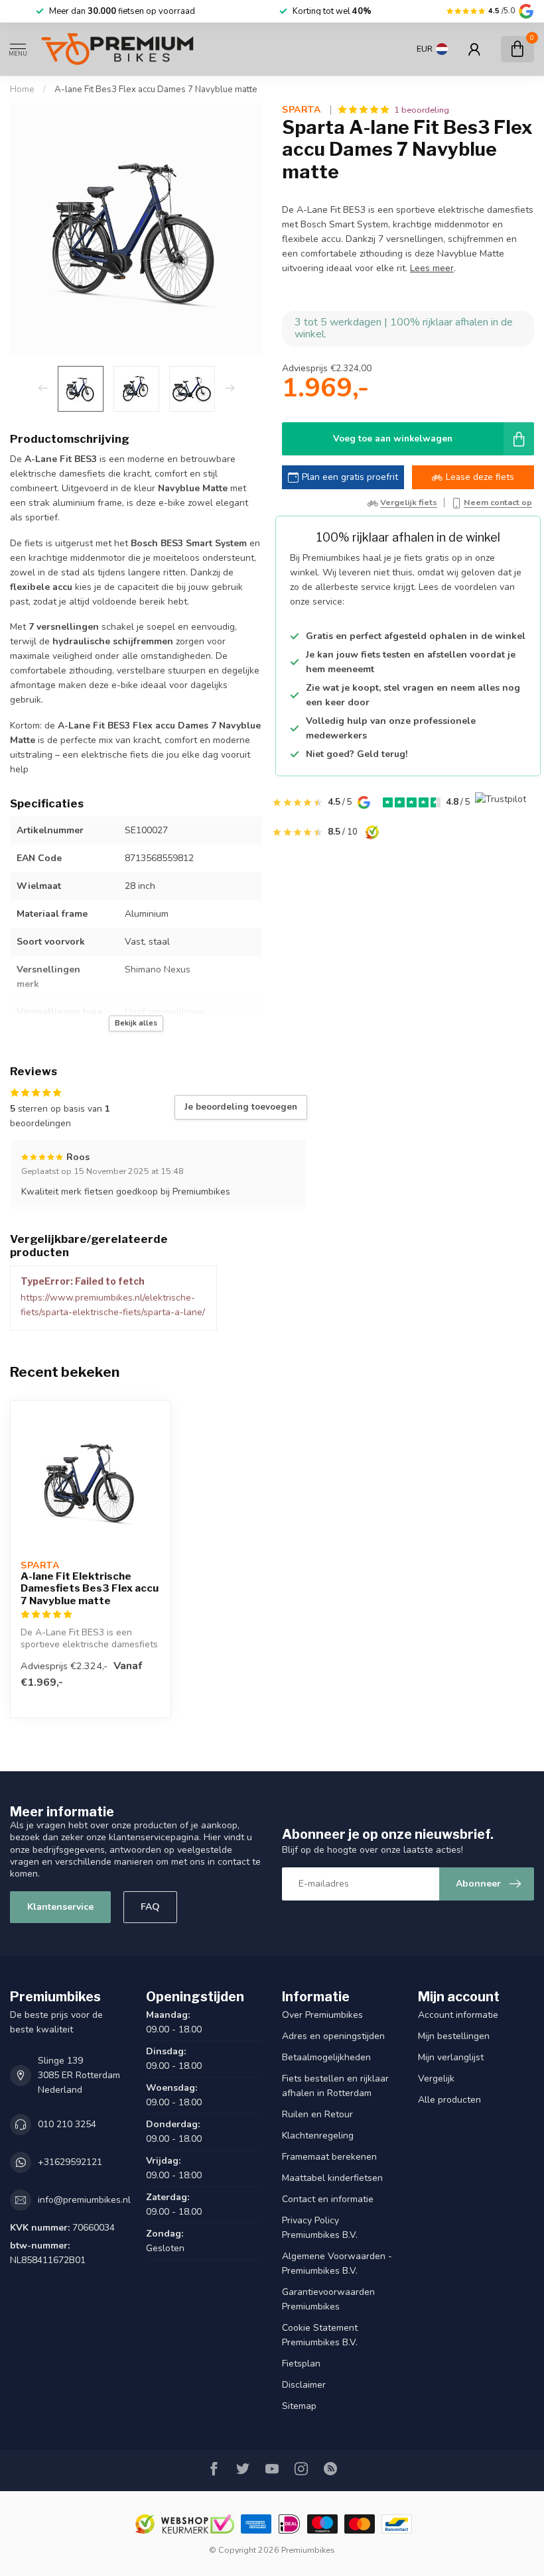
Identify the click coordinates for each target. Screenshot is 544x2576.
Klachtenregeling (318, 2136)
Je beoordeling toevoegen (241, 1107)
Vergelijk (436, 2078)
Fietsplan (301, 2364)
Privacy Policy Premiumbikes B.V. (320, 2228)
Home (22, 89)
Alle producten (449, 2100)
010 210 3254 (67, 2124)
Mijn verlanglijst (451, 2057)
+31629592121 (70, 2162)
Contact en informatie (328, 2199)
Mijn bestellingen (454, 2036)
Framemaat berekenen (329, 2157)
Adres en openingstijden (333, 2036)
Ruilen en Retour (317, 2114)
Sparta (303, 110)
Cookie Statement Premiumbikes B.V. (320, 2335)
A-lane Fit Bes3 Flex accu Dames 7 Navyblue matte (156, 89)
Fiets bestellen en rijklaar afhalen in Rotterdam (335, 2086)
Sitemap (299, 2406)
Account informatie (458, 2015)
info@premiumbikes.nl (84, 2200)
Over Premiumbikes (322, 2015)
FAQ (150, 1907)
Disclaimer (304, 2385)
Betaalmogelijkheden (326, 2057)
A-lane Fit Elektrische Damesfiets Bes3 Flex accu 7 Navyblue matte (90, 1589)
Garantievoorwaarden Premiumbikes (328, 2299)
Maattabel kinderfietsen (332, 2178)
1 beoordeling (422, 110)
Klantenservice (60, 1907)
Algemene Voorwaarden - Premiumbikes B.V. (337, 2263)
